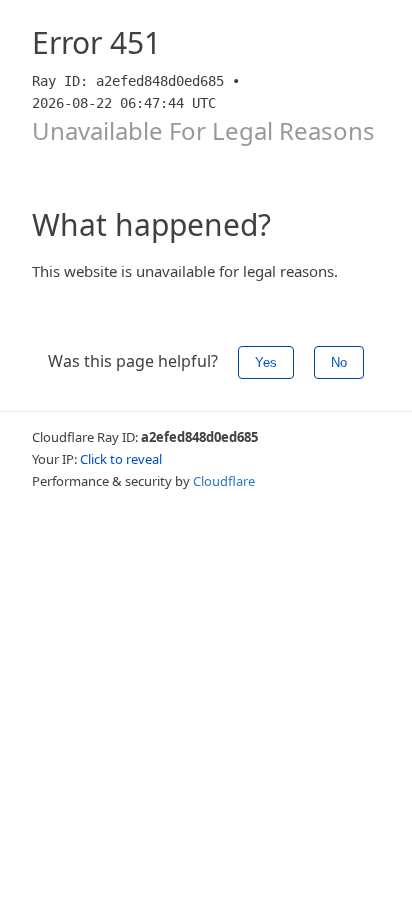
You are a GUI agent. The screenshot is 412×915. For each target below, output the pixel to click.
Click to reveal (121, 459)
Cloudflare (224, 481)
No (339, 362)
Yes (266, 362)
